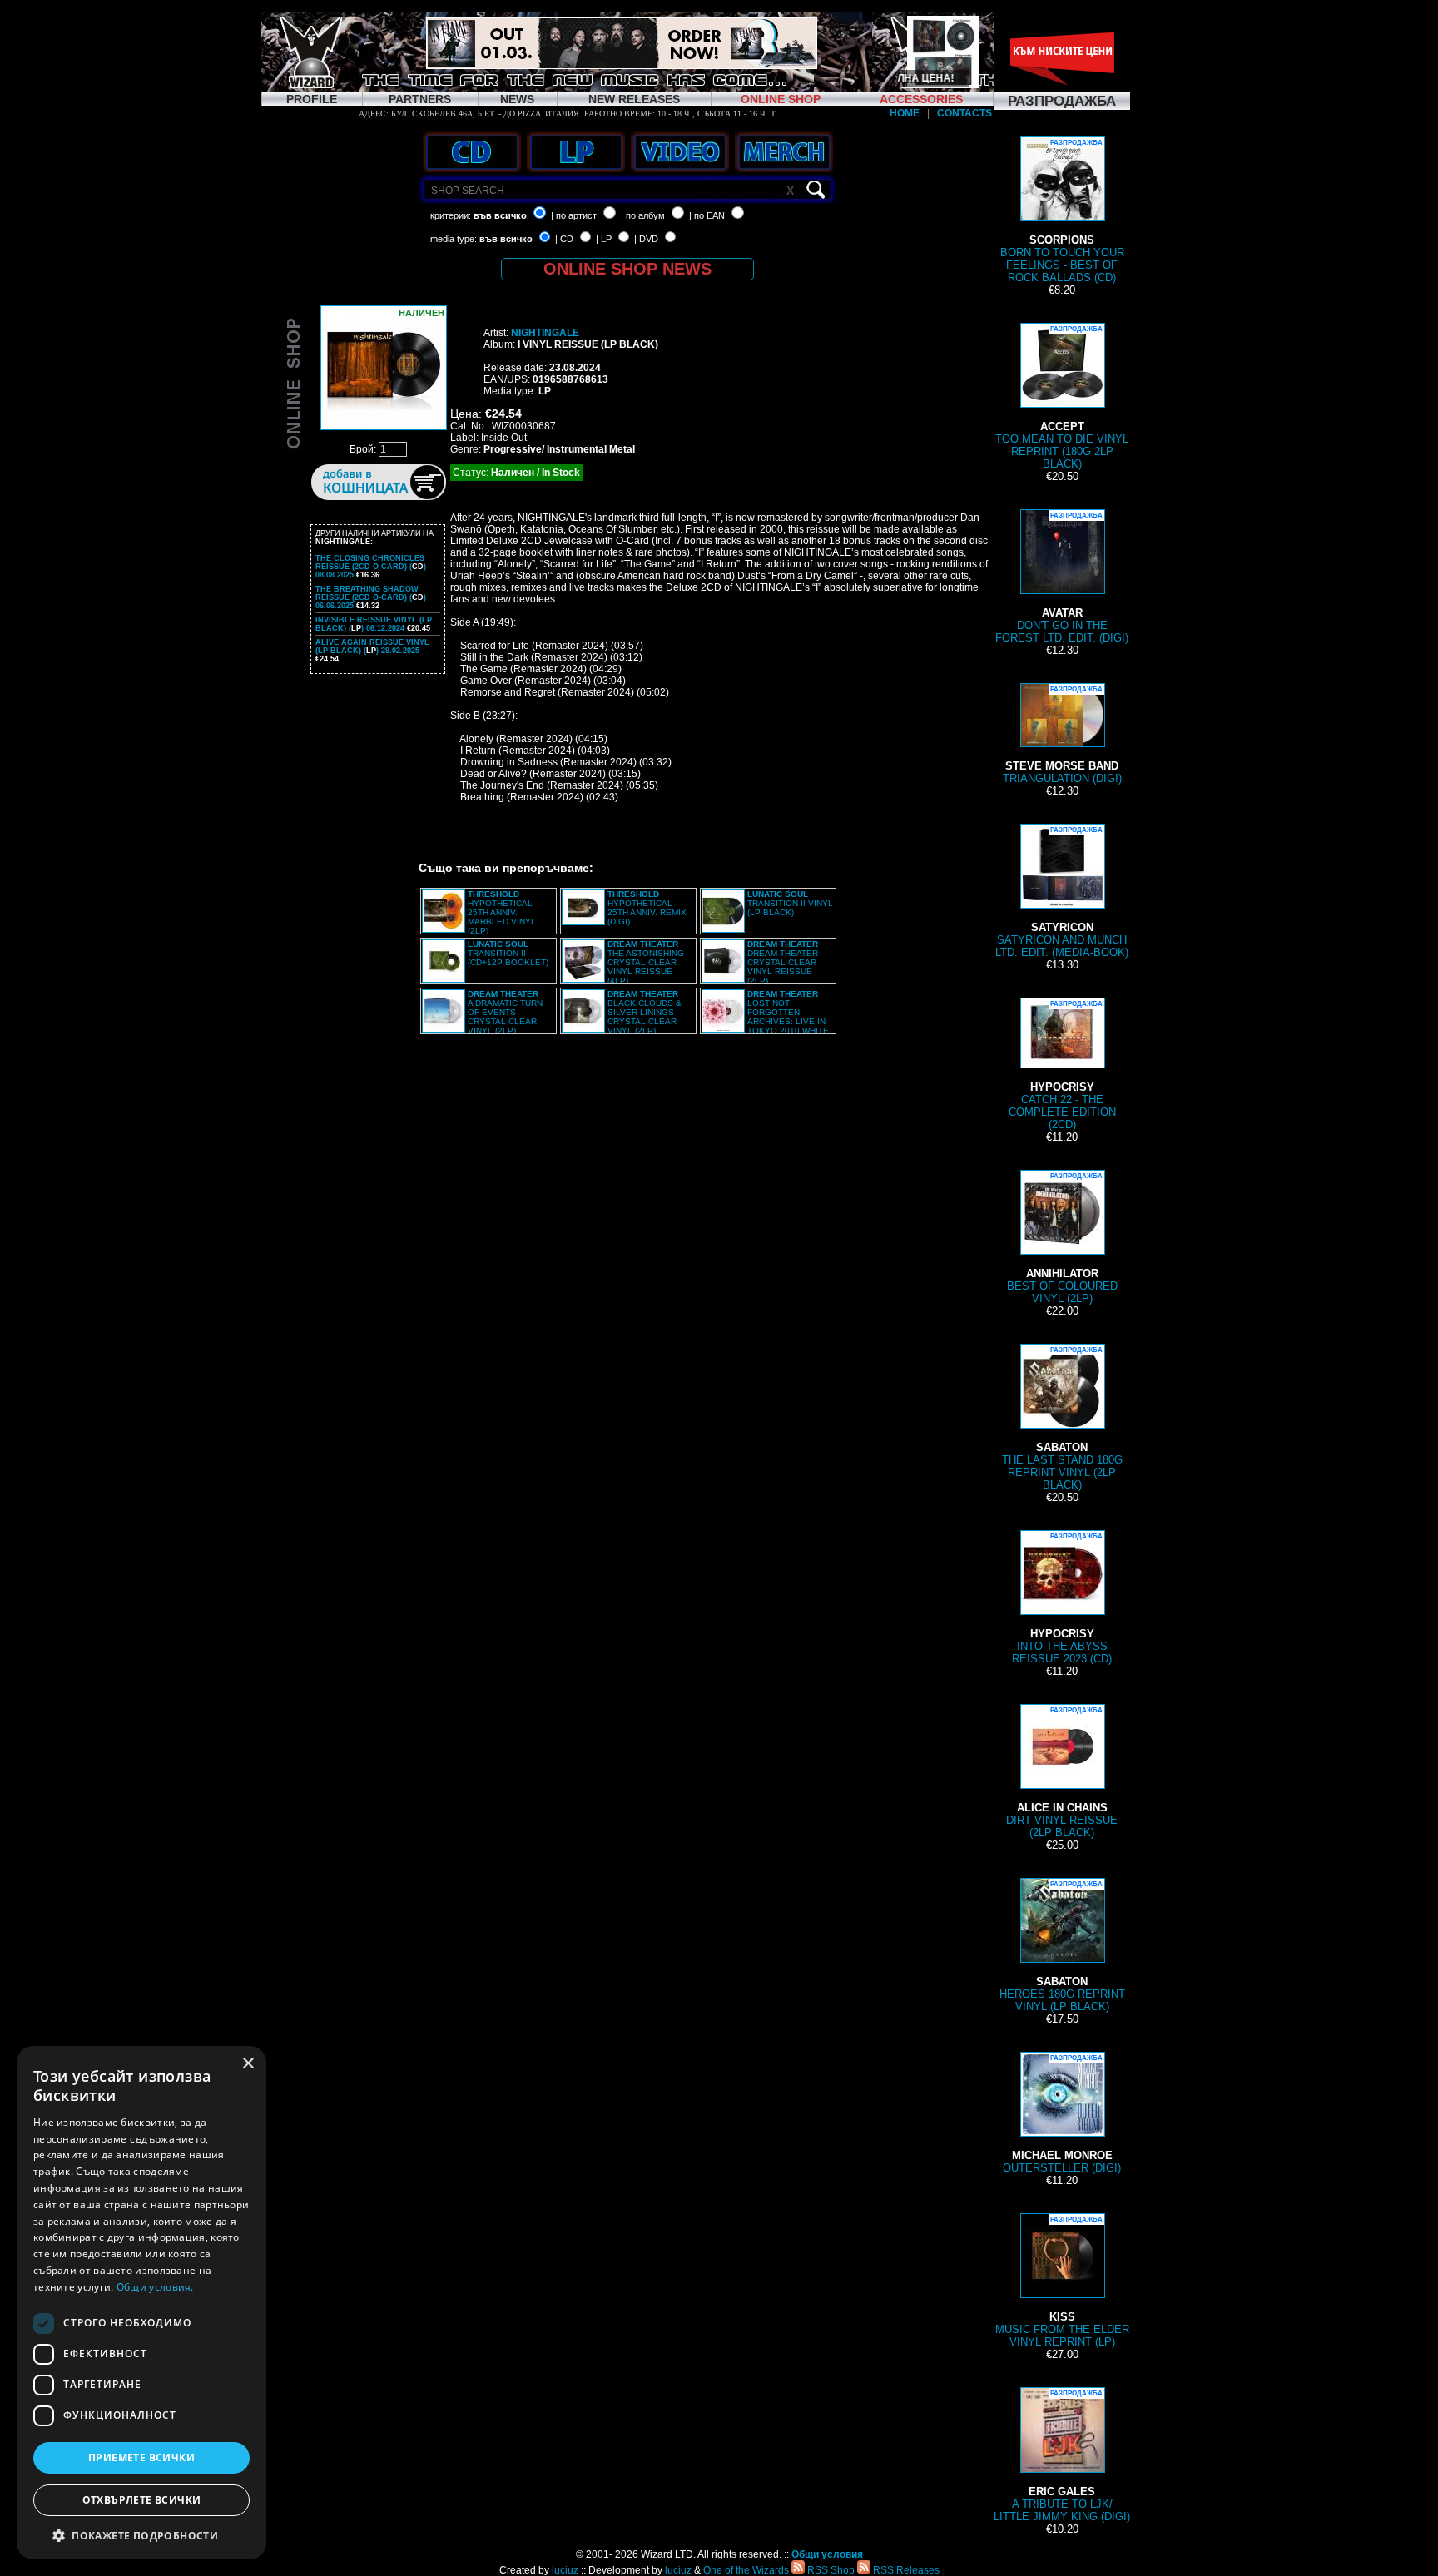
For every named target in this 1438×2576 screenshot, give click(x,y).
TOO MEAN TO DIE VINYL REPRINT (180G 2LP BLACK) (1062, 398)
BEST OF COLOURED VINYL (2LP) (1062, 1238)
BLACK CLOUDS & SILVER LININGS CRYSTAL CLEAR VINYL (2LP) (645, 1012)
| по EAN (707, 215)
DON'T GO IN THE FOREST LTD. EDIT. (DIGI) (1062, 578)
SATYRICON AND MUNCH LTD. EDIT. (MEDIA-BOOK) (1062, 892)
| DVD (646, 239)
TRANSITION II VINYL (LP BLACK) (790, 903)
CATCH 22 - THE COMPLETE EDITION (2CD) (1062, 1065)
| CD (564, 239)
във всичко (500, 215)
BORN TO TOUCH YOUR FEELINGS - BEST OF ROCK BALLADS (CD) (1062, 211)
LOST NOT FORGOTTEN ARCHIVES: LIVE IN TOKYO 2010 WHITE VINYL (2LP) (765, 1017)
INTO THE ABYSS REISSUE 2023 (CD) (1062, 1599)
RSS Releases (905, 2570)
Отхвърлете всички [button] (142, 2500)
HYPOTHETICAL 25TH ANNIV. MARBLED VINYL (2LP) (502, 912)
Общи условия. (155, 2287)
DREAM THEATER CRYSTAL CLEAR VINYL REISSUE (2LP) (783, 962)
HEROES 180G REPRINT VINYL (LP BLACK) (1062, 1947)
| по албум (643, 215)
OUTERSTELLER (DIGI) (1062, 2114)
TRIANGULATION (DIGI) (1062, 735)
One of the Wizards (746, 2570)
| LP (604, 239)
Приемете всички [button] (141, 2457)
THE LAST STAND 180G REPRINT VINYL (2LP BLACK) (1062, 1419)
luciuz (565, 2570)
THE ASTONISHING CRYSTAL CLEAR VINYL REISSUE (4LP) (646, 962)
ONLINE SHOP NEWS (627, 269)
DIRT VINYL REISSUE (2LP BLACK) (1062, 1773)
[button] (141, 2535)
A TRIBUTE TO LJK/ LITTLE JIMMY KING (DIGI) (1062, 2456)
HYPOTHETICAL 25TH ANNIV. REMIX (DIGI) (647, 908)
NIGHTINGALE (545, 333)
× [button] (248, 2064)
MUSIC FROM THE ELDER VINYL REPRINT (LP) (1062, 2282)
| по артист (574, 215)
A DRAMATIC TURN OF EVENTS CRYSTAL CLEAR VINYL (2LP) (505, 1012)
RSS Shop (830, 2570)
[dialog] (141, 2303)
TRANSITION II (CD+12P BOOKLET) (508, 953)
